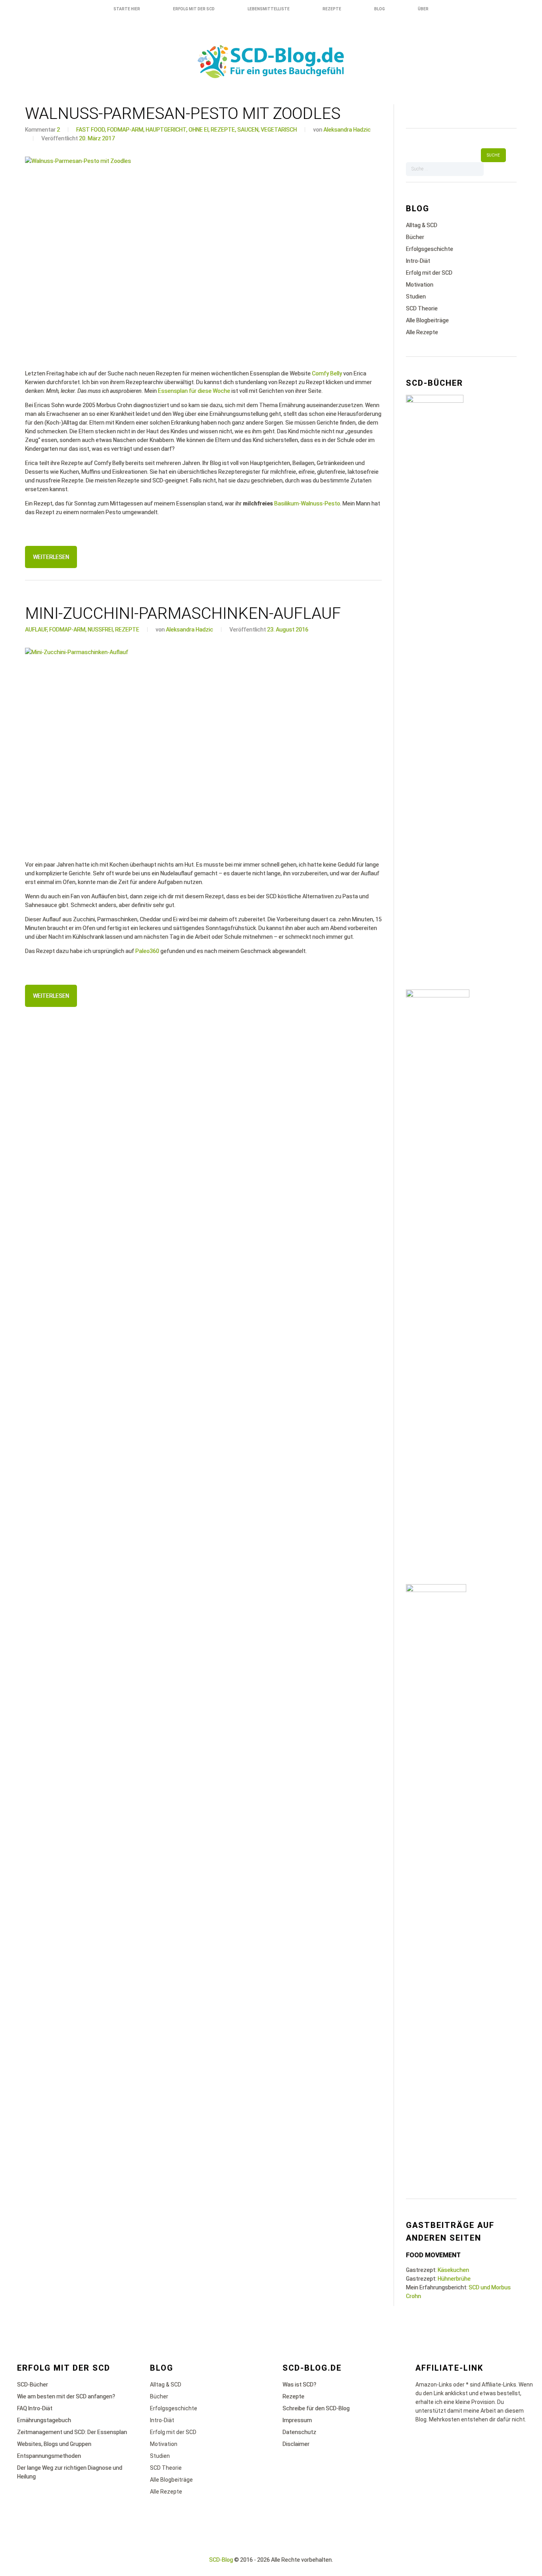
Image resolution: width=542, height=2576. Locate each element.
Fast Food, (91, 130)
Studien (416, 297)
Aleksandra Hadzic (347, 130)
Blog (380, 9)
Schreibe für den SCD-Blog (316, 2408)
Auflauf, (37, 630)
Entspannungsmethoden (49, 2456)
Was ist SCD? (299, 2385)
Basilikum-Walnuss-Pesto (307, 503)
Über (423, 9)
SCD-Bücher (33, 2385)
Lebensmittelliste (269, 9)
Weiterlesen (51, 557)
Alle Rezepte (422, 332)
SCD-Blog (221, 2560)
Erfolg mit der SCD (194, 9)
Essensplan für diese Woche (194, 391)
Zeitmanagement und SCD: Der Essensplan (72, 2432)
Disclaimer (296, 2444)
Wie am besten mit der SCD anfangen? (66, 2396)
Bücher (415, 237)
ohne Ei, (199, 130)
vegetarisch (279, 130)
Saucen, (248, 130)
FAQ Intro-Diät (35, 2408)
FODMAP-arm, (126, 130)
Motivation (420, 285)
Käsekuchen (453, 2270)
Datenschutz (299, 2432)
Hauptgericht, (166, 130)
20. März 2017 (97, 138)
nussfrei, (101, 630)
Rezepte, (223, 130)
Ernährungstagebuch (44, 2420)
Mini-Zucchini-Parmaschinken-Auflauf (183, 613)
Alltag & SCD (422, 225)
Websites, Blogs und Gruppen (54, 2444)
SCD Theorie (422, 308)
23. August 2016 (288, 630)
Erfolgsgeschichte (430, 249)
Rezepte (332, 9)
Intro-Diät (418, 261)
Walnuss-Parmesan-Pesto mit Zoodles (183, 114)
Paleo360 (147, 951)
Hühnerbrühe (454, 2279)
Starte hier (127, 9)
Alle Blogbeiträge (427, 320)
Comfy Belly (327, 373)
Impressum (297, 2420)
